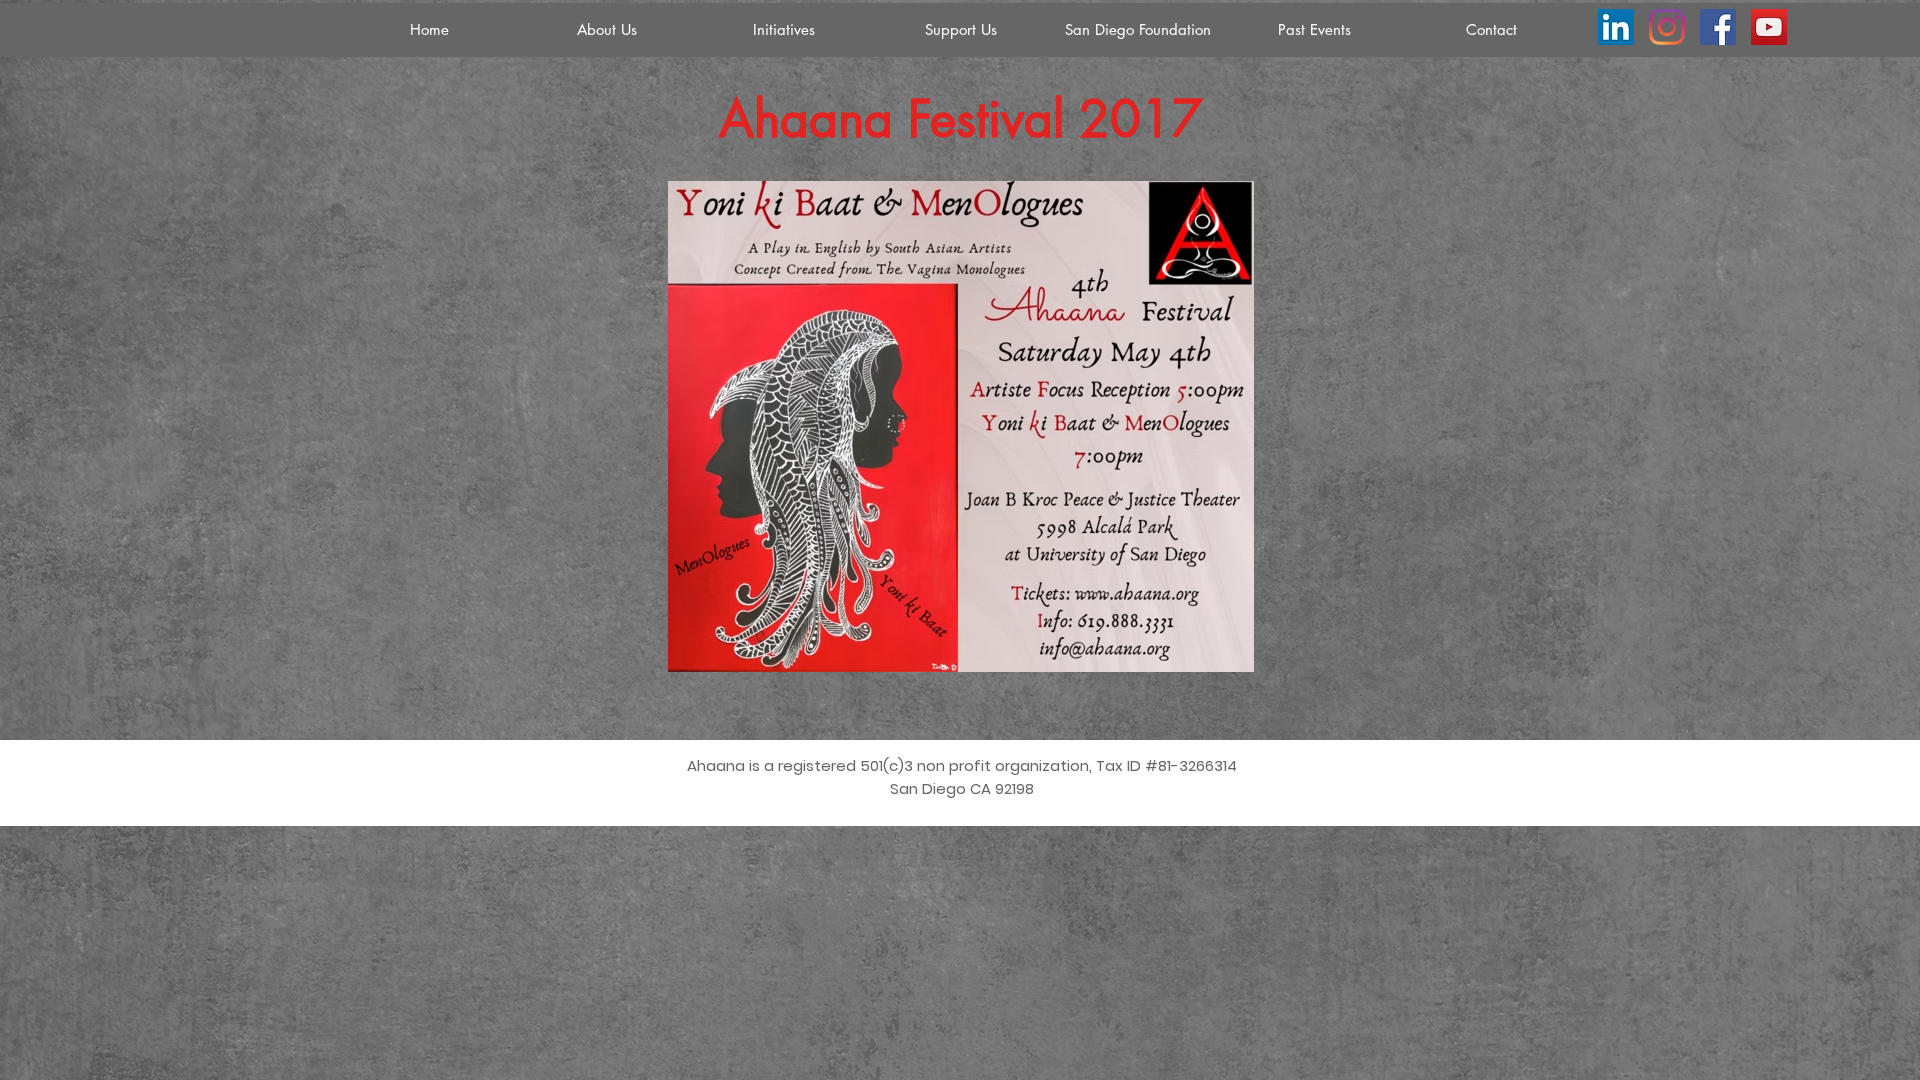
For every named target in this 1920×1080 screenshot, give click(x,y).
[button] (783, 30)
